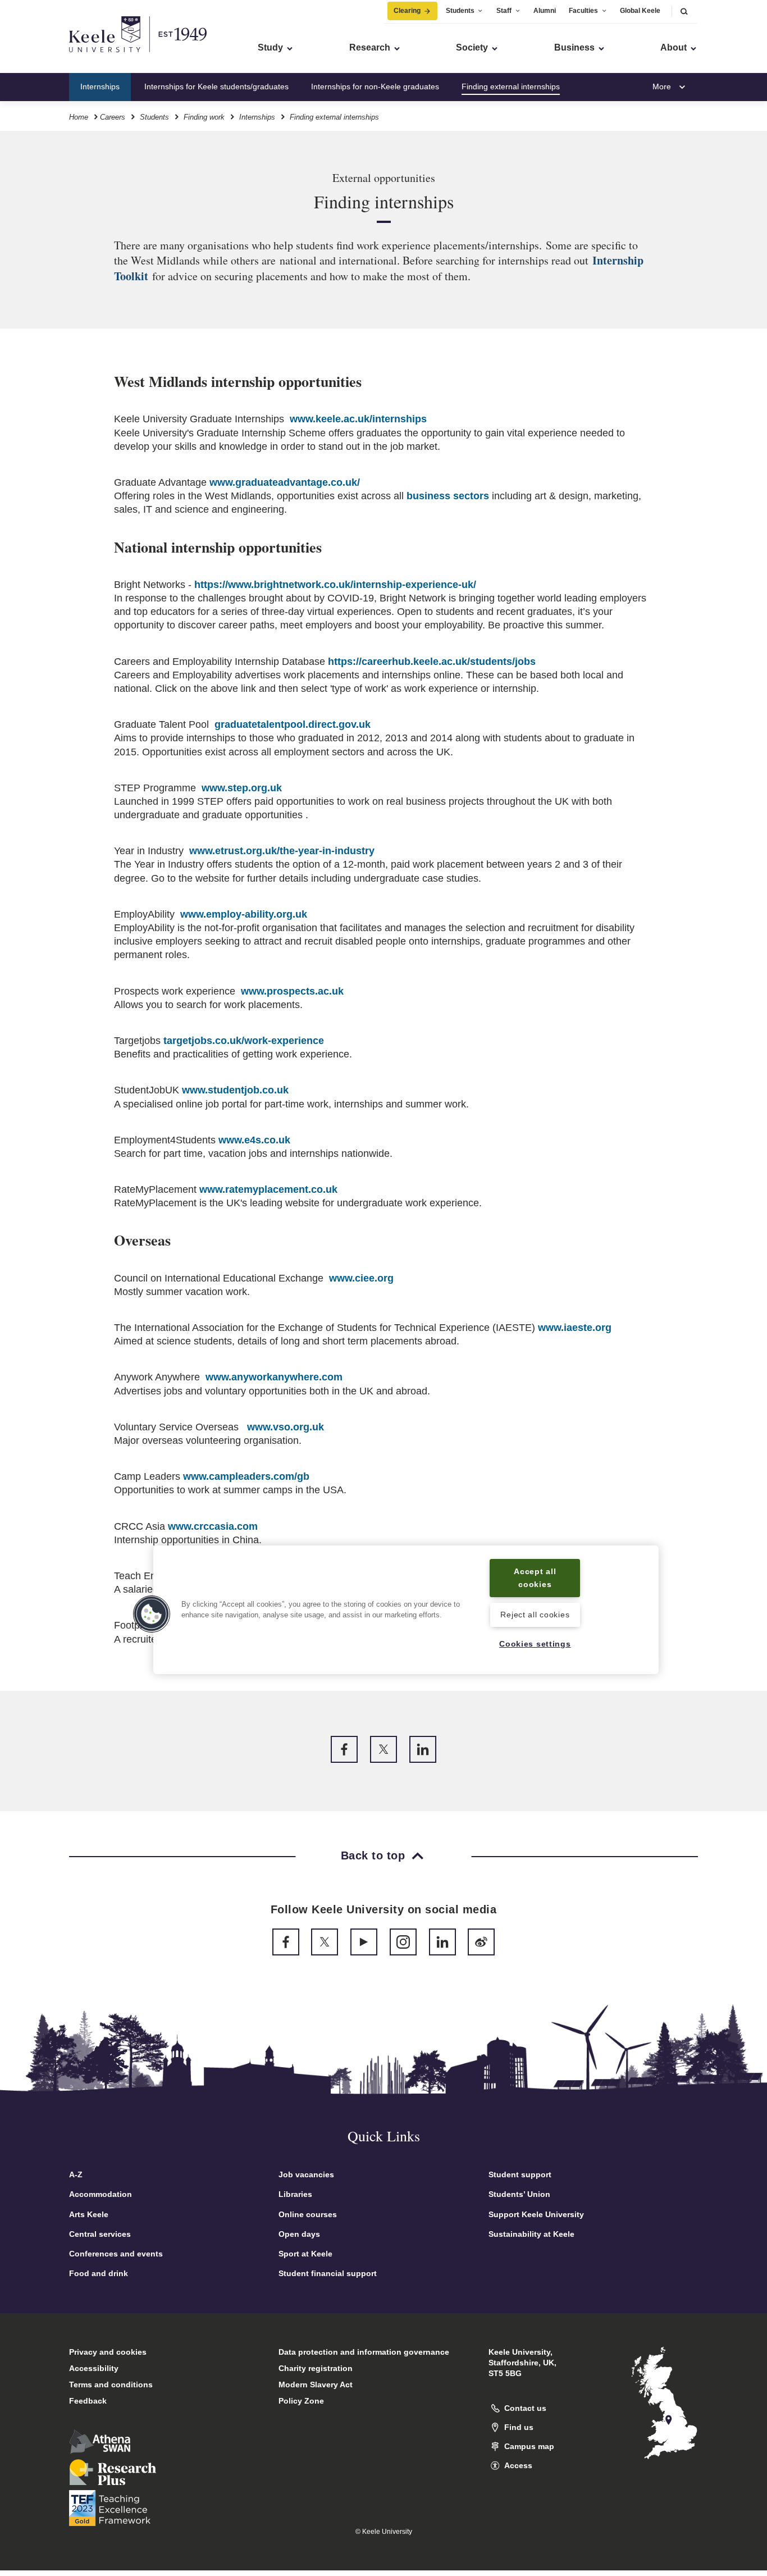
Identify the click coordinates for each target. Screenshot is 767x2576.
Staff (504, 11)
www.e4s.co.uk (254, 1140)
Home (79, 117)
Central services (100, 2234)
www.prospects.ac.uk (292, 991)
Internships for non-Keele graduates (375, 86)
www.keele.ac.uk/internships (358, 419)
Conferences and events (116, 2254)
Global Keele (640, 11)
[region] (406, 1610)
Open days (299, 2234)
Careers (113, 117)
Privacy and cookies (108, 2352)
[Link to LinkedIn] (423, 1749)
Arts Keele (89, 2214)
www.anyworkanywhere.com (274, 1377)
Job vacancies (306, 2174)
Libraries (295, 2194)
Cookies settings (535, 1644)
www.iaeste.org (575, 1328)
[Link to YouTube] (364, 1942)
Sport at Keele (305, 2254)
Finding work (204, 117)
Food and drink (99, 2273)
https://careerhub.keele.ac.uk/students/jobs (432, 662)
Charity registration (316, 2368)
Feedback (88, 2401)
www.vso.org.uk (286, 1427)
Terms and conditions (111, 2384)
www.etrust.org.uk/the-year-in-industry (282, 851)
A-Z (76, 2174)
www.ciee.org (361, 1278)
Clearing (407, 11)
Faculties (583, 11)
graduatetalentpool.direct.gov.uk (293, 724)
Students (460, 11)
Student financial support (328, 2273)
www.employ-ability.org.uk (244, 914)
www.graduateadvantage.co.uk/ (285, 482)
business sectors (448, 496)
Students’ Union (519, 2194)
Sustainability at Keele (531, 2234)
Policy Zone (301, 2401)
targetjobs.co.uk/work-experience (244, 1041)
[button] (684, 11)
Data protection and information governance (364, 2352)
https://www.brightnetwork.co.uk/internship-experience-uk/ (335, 585)
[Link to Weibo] (481, 1942)
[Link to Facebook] (344, 1749)
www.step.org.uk (242, 788)
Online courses (308, 2214)
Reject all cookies (535, 1615)
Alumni (545, 11)
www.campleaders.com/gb (246, 1476)
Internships (100, 86)
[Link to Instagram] (403, 1942)
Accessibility (94, 2368)
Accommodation (101, 2194)
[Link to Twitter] (383, 1749)
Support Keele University (536, 2214)
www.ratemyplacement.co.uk (268, 1189)
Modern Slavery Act (316, 2384)
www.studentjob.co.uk (235, 1090)
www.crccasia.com (213, 1526)
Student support (520, 2174)
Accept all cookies (535, 1578)
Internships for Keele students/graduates (216, 86)
